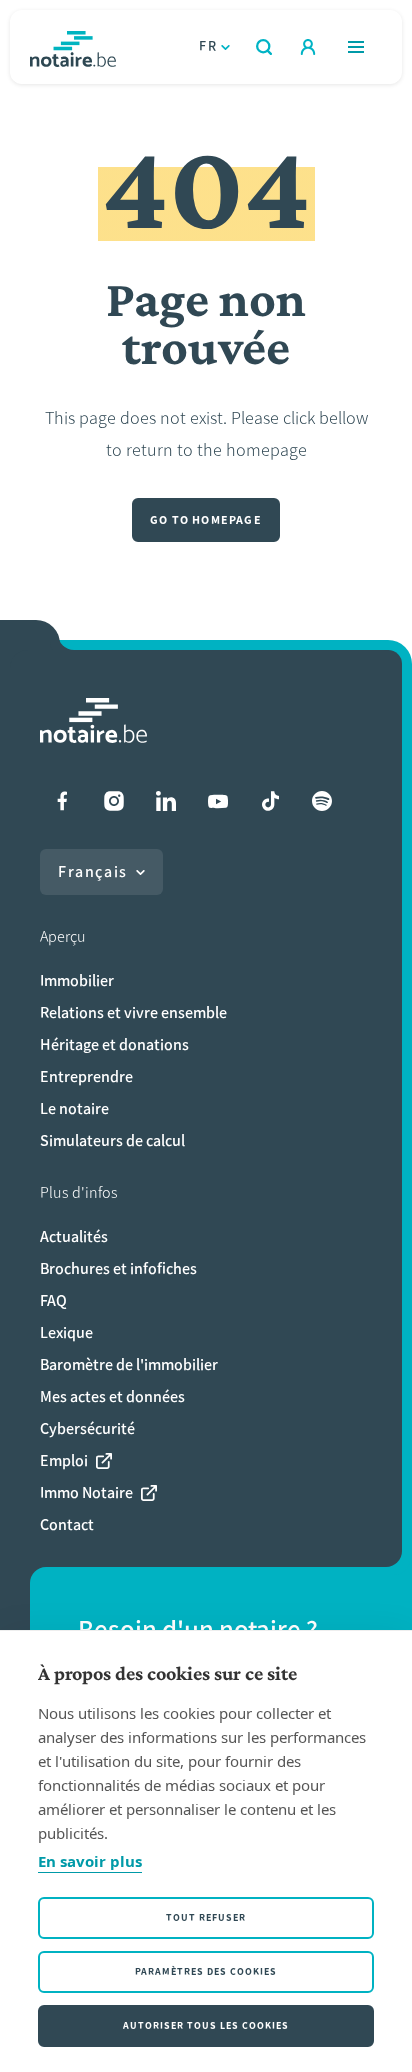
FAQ (53, 1300)
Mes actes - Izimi (308, 47)
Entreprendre (86, 1076)
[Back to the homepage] (73, 47)
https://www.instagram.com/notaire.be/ (114, 801)
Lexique (66, 1332)
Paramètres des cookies (206, 1971)
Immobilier (77, 980)
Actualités (74, 1236)
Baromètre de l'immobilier (129, 1364)
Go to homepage (206, 520)
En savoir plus (90, 1861)
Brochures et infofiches (118, 1268)
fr (208, 46)
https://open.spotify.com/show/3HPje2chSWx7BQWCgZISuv (322, 801)
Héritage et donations (114, 1044)
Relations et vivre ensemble (133, 1012)
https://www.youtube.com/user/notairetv (218, 801)
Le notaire (74, 1108)
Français (93, 871)
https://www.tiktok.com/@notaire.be (270, 801)
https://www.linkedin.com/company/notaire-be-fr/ (166, 801)
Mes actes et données (112, 1396)
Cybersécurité (87, 1428)
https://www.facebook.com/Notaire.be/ (62, 801)
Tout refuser (206, 1917)
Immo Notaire (86, 1492)
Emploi (64, 1460)
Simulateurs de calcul (112, 1140)
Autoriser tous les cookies (206, 2025)
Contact (67, 1524)
